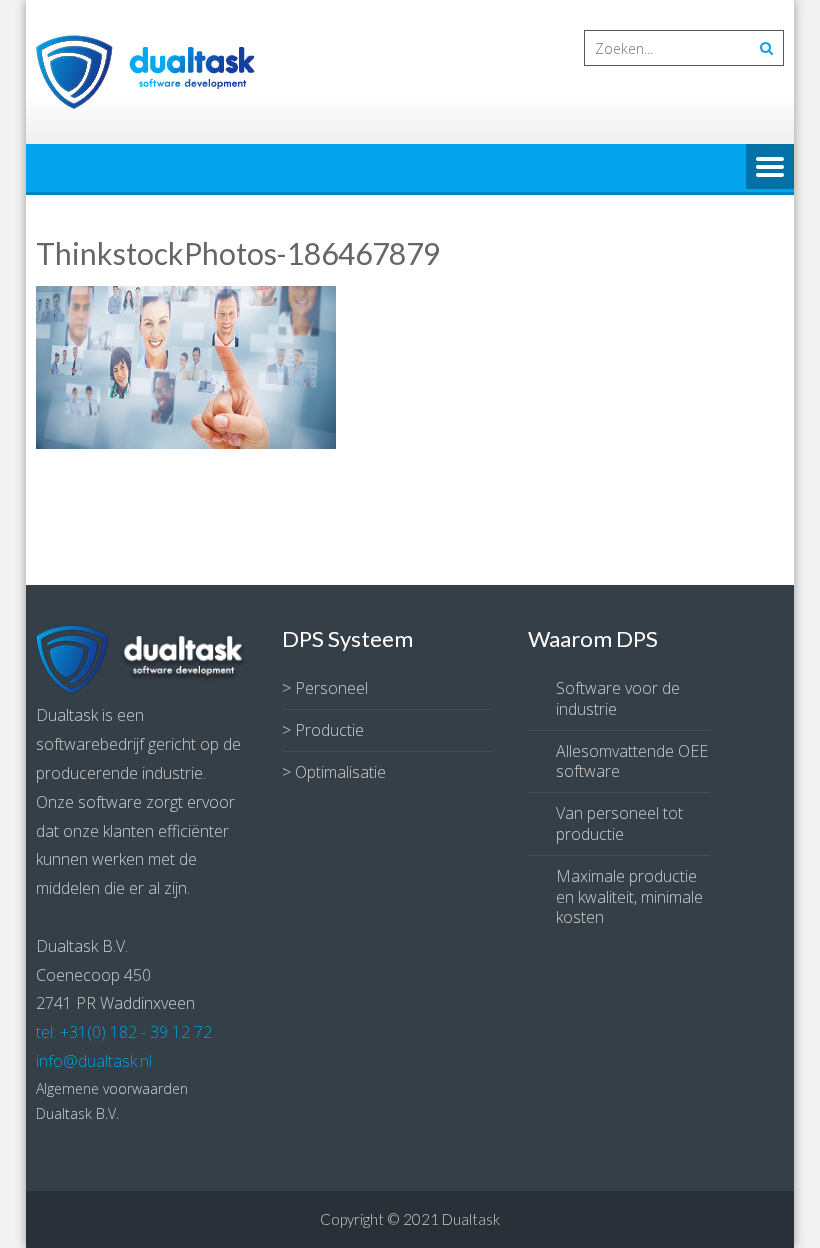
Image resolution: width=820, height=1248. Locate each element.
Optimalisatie (340, 772)
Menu (770, 168)
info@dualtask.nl (94, 1061)
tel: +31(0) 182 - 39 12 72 (124, 1032)
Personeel (331, 688)
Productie (329, 730)
